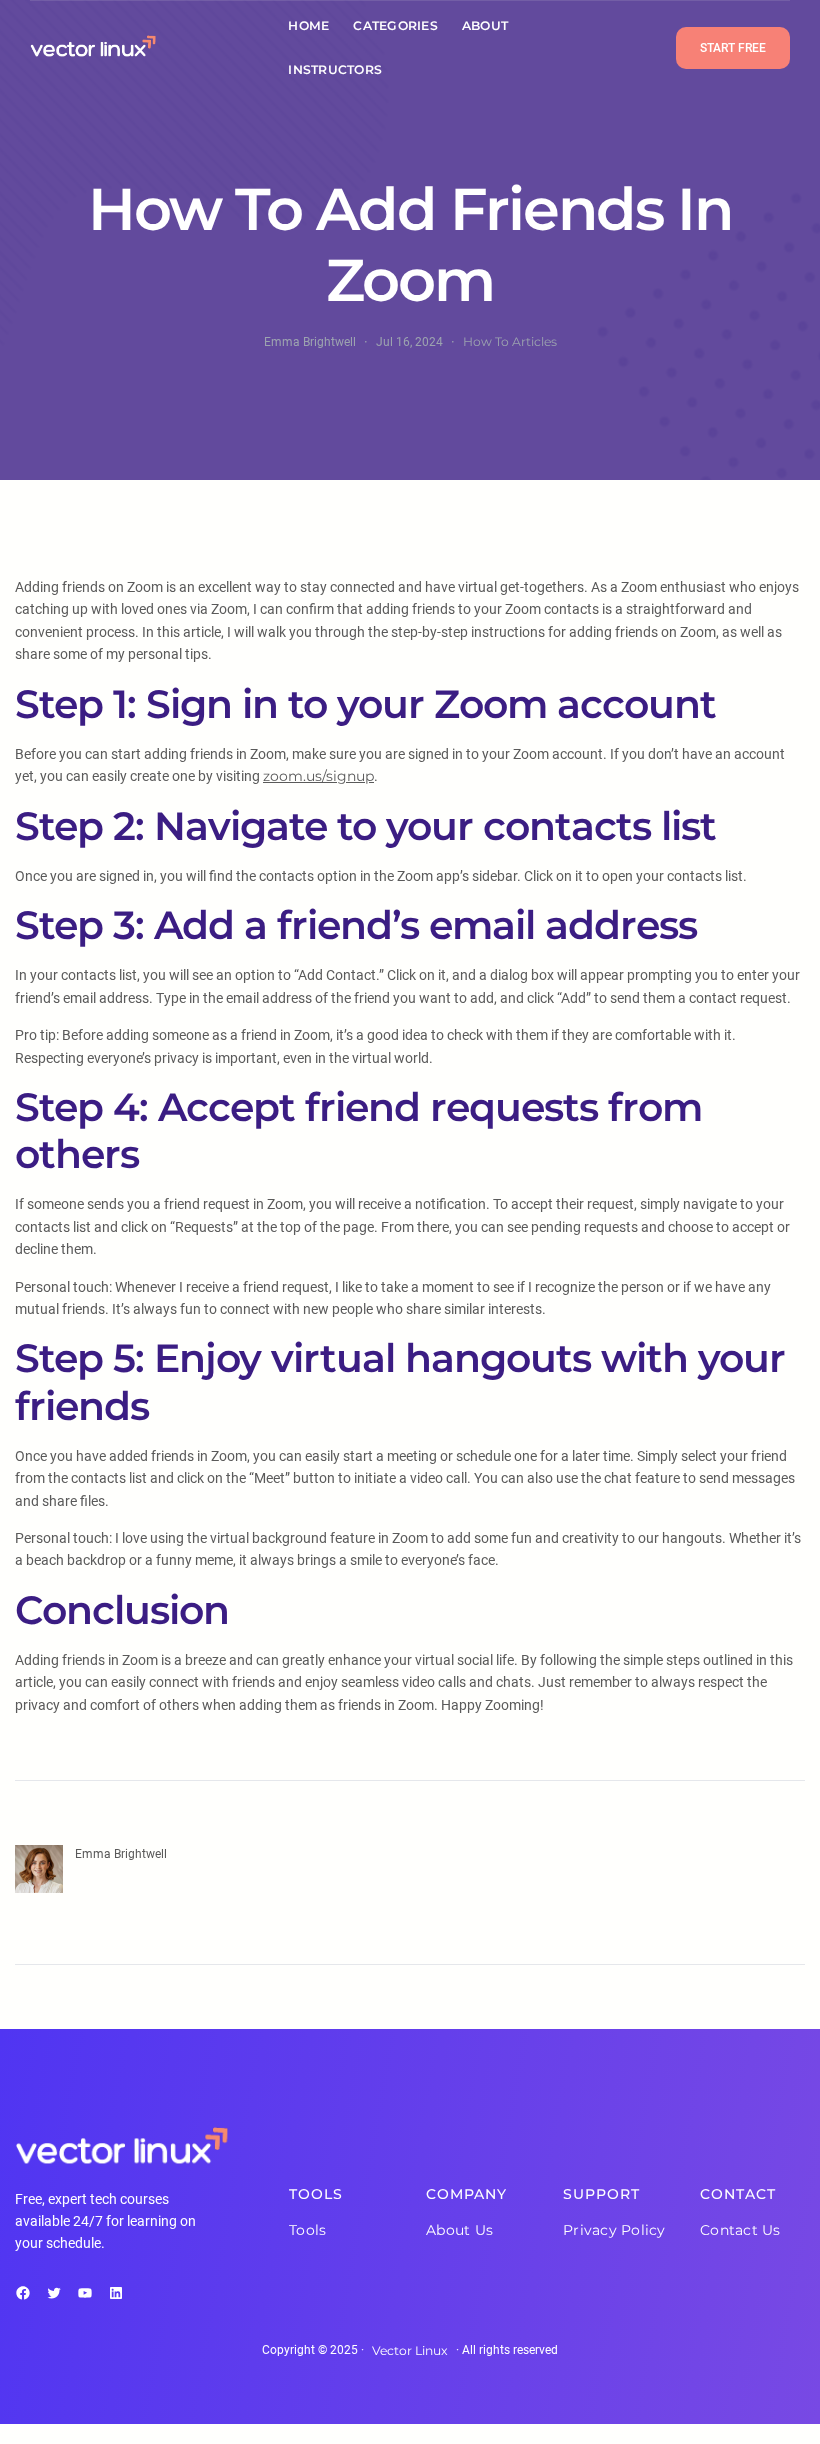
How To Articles (510, 341)
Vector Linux (410, 2350)
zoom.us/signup (318, 776)
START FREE (733, 48)
